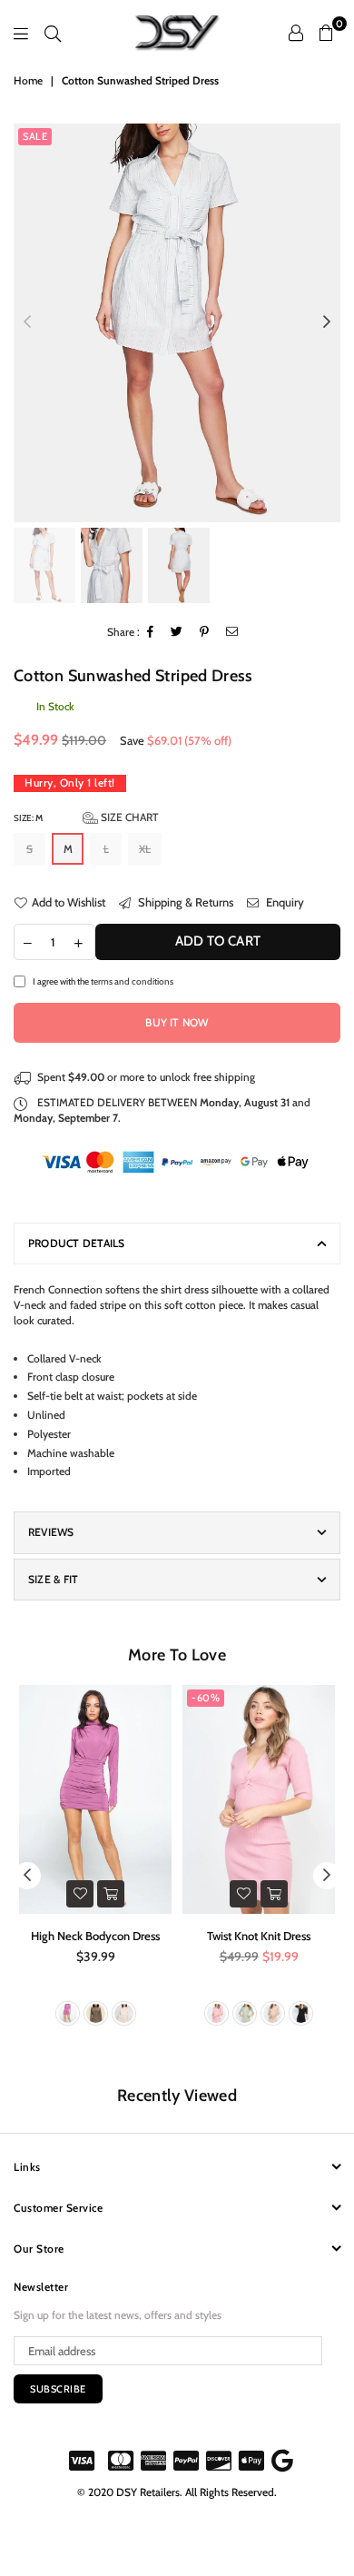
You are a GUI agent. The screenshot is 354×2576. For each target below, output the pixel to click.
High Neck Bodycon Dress (95, 1936)
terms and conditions (132, 981)
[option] (177, 323)
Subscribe (58, 2389)
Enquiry (284, 902)
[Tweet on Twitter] (177, 633)
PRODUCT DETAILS (77, 1243)
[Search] (53, 33)
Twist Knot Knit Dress (259, 1936)
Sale (35, 136)
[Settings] (296, 33)
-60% (206, 1698)
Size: (86, 817)
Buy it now (177, 1022)
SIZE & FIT (53, 1579)
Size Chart (128, 817)
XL (145, 849)
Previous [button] (27, 322)
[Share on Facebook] (151, 633)
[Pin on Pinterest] (205, 633)
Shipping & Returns (184, 902)
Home (28, 80)
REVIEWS (51, 1532)
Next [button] (327, 322)
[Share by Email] (232, 633)
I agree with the (103, 981)
